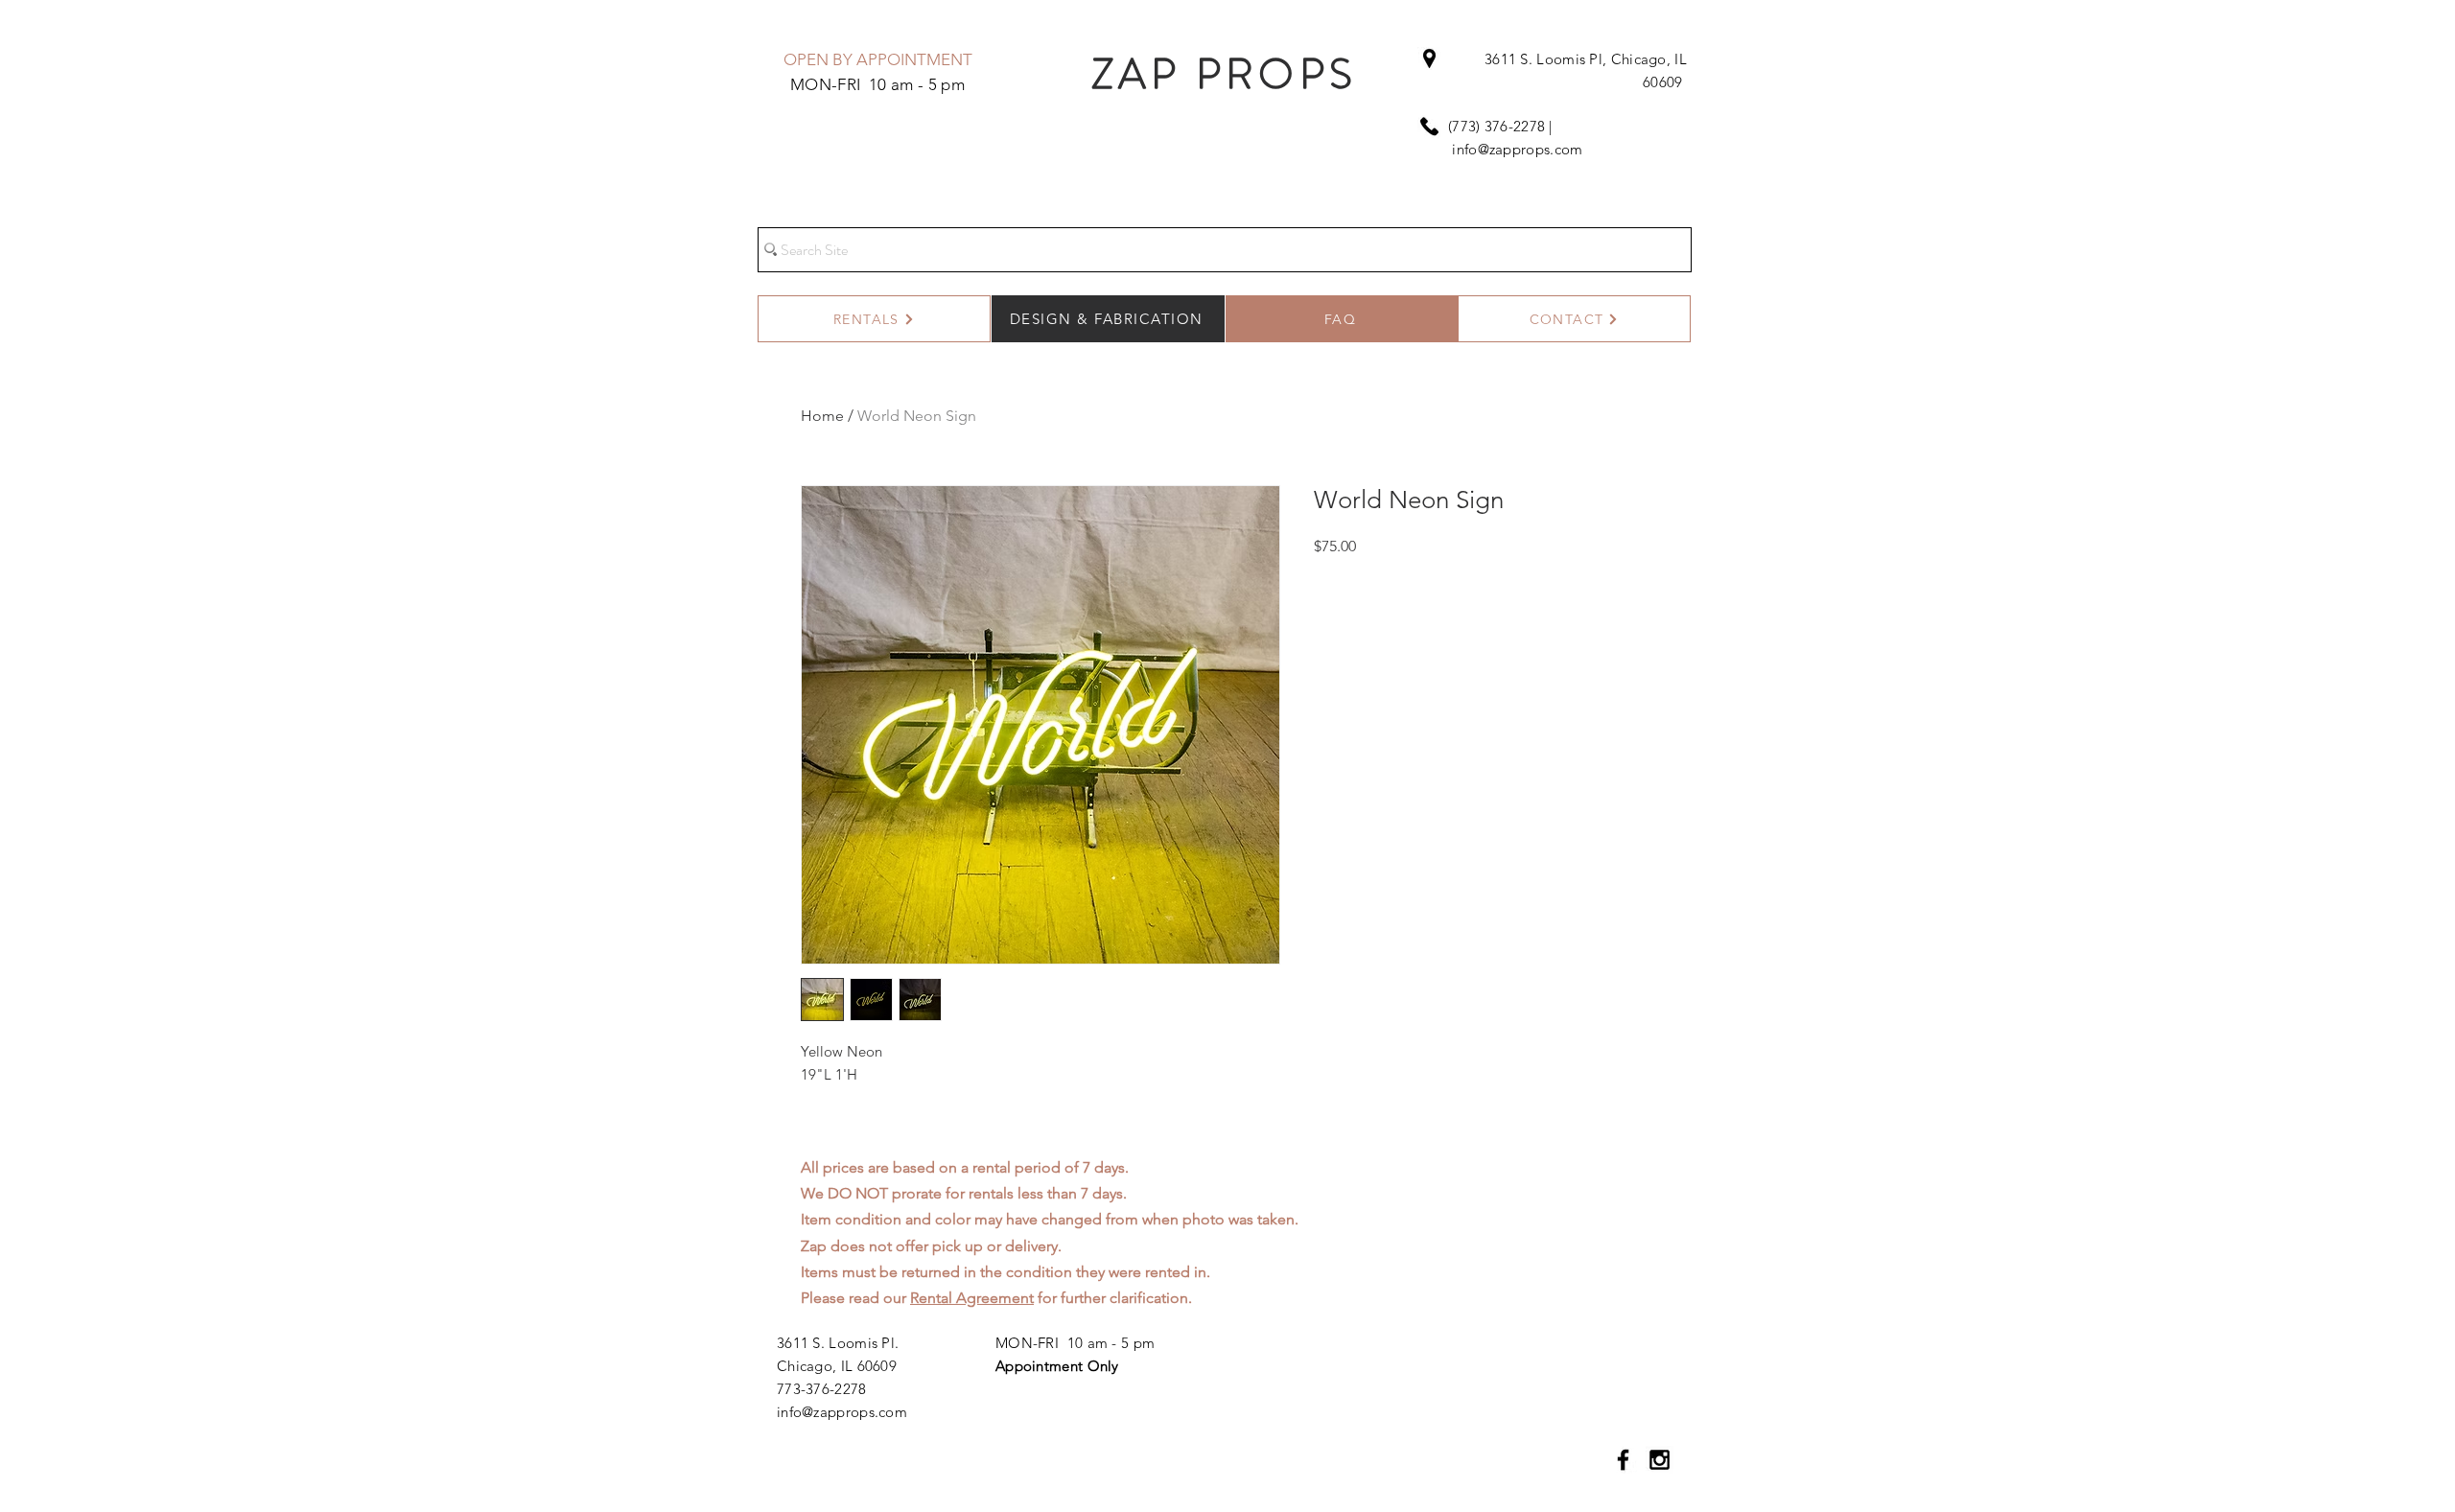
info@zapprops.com (1517, 149)
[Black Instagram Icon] (1660, 1460)
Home (822, 416)
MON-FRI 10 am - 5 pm (1075, 1343)
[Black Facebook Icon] (1623, 1460)
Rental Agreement (972, 1298)
